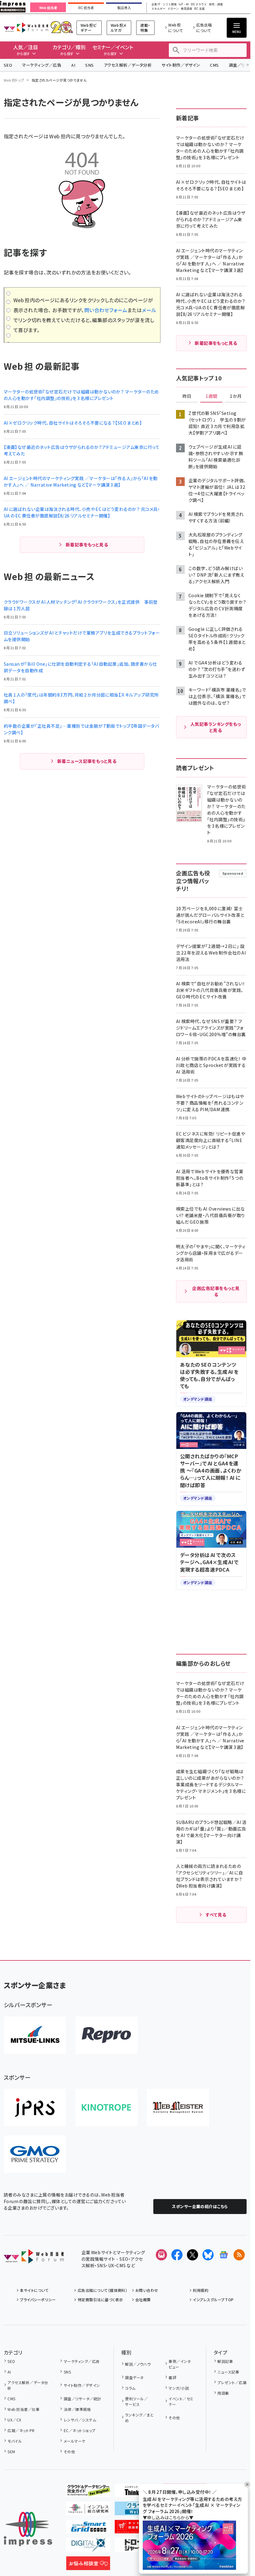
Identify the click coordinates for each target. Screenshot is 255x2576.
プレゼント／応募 (232, 2382)
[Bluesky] (208, 2255)
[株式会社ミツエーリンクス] (35, 2035)
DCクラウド (199, 5)
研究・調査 (216, 5)
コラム (130, 2388)
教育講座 (187, 9)
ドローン (173, 9)
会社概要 (143, 2300)
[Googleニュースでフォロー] (224, 2255)
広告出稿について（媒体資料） (102, 2290)
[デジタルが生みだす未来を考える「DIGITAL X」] (88, 2547)
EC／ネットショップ (79, 2430)
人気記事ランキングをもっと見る (216, 727)
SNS (89, 65)
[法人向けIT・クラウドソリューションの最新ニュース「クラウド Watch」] (137, 2510)
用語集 (223, 2393)
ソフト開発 (170, 5)
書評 (172, 2377)
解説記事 (225, 2361)
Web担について (176, 28)
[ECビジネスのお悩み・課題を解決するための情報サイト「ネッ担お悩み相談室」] (88, 2565)
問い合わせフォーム (106, 310)
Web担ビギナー (89, 28)
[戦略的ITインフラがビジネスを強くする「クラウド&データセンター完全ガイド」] (88, 2492)
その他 (69, 2452)
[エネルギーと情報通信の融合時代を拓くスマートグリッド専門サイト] (88, 2528)
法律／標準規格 (77, 2409)
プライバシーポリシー (38, 2300)
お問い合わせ (147, 2290)
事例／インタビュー (180, 2364)
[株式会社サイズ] (178, 2107)
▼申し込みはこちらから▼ (168, 2517)
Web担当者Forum (26, 28)
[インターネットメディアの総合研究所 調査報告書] (88, 2510)
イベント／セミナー (181, 2401)
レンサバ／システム (80, 2420)
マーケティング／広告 (42, 65)
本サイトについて (34, 2290)
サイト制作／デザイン (181, 65)
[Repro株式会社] (106, 2035)
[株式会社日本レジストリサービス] (35, 2107)
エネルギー (158, 9)
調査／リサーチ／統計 (82, 2399)
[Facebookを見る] (177, 2255)
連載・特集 (145, 28)
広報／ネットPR (21, 2430)
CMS (214, 65)
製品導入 (124, 8)
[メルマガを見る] (161, 2255)
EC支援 (199, 9)
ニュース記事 (228, 2372)
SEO (8, 65)
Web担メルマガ (119, 28)
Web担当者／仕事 (23, 2409)
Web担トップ (14, 80)
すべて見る (216, 1915)
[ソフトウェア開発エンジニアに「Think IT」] (137, 2492)
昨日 (187, 396)
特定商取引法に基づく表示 (100, 2300)
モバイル (15, 2441)
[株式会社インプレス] (28, 2529)
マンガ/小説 (179, 2388)
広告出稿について (204, 28)
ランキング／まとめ (139, 2418)
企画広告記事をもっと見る (216, 1291)
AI (73, 65)
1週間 (211, 396)
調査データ (134, 2377)
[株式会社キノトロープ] (106, 2107)
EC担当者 (86, 8)
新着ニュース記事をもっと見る (87, 761)
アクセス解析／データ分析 (128, 65)
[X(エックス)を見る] (192, 2255)
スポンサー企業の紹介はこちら (200, 2206)
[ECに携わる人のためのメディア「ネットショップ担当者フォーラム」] (137, 2528)
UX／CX (14, 2420)
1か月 (236, 396)
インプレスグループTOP (213, 2300)
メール (149, 310)
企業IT (156, 5)
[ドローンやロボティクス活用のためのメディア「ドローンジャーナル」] (137, 2547)
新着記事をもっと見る (87, 545)
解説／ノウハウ (138, 2364)
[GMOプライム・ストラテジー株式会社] (35, 2154)
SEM (11, 2452)
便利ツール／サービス (136, 2401)
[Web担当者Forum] (34, 2259)
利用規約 (201, 2290)
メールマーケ (74, 2441)
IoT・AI (184, 5)
